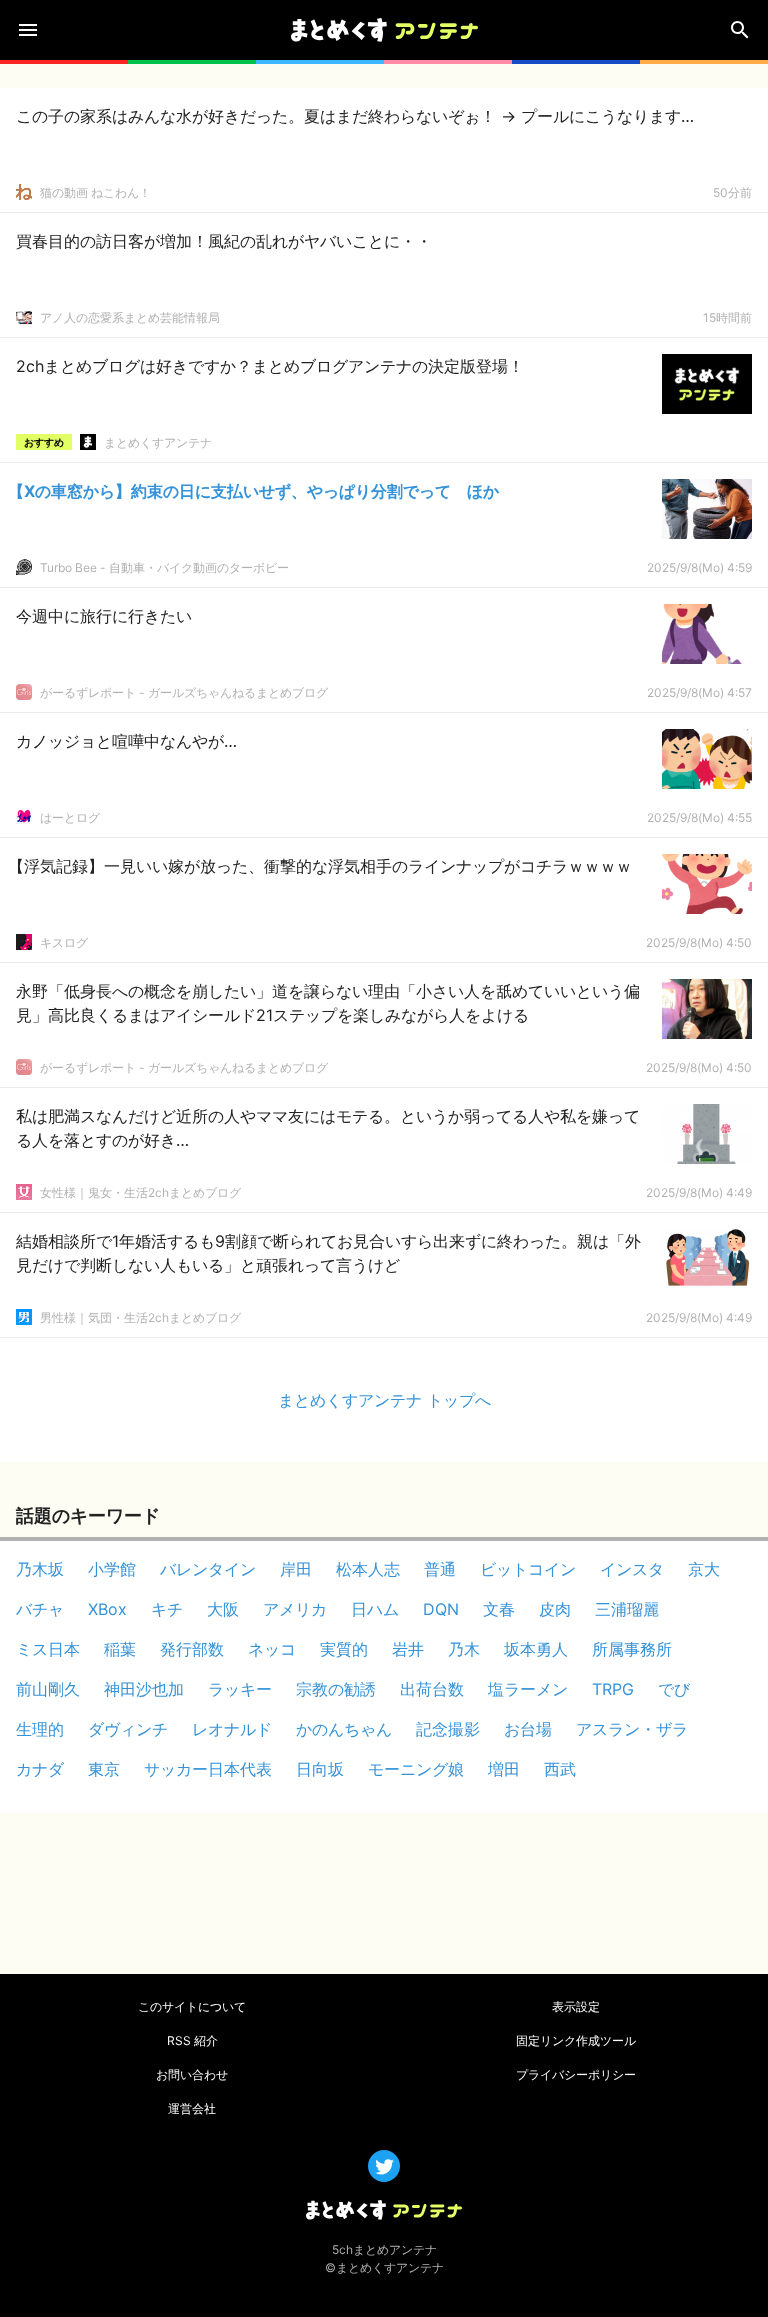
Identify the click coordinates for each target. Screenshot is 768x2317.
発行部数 (192, 1649)
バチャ (40, 1609)
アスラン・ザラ (632, 1729)
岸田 (296, 1569)
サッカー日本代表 (208, 1769)
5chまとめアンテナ (384, 2249)
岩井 (408, 1649)
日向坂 (320, 1769)
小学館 (112, 1569)
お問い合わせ (192, 2074)
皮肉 (555, 1609)
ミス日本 (48, 1649)
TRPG (613, 1689)
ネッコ (272, 1649)
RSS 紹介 (192, 2040)
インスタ (632, 1569)
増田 (504, 1769)
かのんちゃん (344, 1729)
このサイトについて (192, 2006)
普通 (440, 1569)
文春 (499, 1609)
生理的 (40, 1729)
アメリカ (295, 1609)
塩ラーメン (528, 1689)
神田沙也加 (144, 1689)
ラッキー (240, 1689)
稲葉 (120, 1649)
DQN (441, 1609)
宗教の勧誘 (336, 1689)
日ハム (375, 1609)
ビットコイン (528, 1569)
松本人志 (368, 1569)
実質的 (344, 1649)
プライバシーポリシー (576, 2074)
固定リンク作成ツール (576, 2040)
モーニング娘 (416, 1769)
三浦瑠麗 (627, 1609)
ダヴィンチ (128, 1729)
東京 (104, 1769)
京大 (704, 1569)
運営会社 (192, 2108)
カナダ (40, 1769)
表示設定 (576, 2006)
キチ (167, 1609)
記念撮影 (448, 1729)
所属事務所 (632, 1649)
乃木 (464, 1649)
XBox (107, 1609)
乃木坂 (40, 1569)
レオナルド (232, 1729)
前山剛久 (48, 1689)
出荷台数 (432, 1689)
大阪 (223, 1609)
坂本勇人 (536, 1649)
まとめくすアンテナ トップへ (384, 1400)
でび (674, 1689)
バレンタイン (208, 1569)
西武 (560, 1769)
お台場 (528, 1729)
